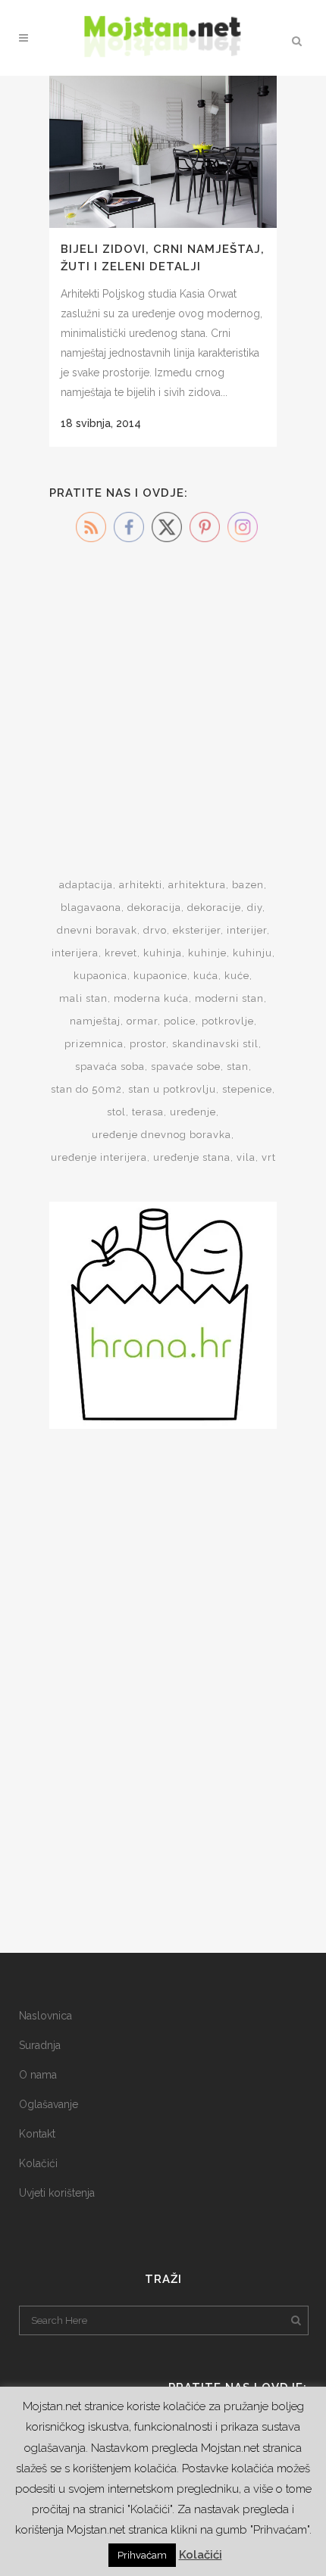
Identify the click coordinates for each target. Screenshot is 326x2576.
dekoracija (154, 908)
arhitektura (197, 885)
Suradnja (40, 2045)
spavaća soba (110, 1067)
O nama (38, 2075)
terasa (148, 1112)
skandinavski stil (215, 1044)
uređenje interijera (99, 1157)
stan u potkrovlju (172, 1089)
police (180, 1021)
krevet (121, 953)
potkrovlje (228, 1021)
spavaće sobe (186, 1067)
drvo (155, 930)
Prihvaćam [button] (142, 2555)
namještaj (95, 1021)
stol (116, 1112)
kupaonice (160, 976)
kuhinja (163, 953)
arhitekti (141, 885)
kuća (206, 976)
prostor (148, 1044)
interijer (247, 930)
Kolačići (38, 2163)
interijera (75, 953)
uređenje (193, 1112)
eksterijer (197, 930)
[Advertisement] (163, 691)
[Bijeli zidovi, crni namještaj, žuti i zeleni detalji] (163, 152)
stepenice (247, 1089)
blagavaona (91, 908)
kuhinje (207, 953)
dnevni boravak (97, 930)
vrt (269, 1157)
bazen (248, 885)
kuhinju (252, 953)
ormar (142, 1021)
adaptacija (86, 885)
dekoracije (214, 908)
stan (238, 1067)
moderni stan (229, 998)
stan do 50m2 (86, 1089)
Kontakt (37, 2134)
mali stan (83, 998)
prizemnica (94, 1044)
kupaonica (100, 976)
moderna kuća (151, 998)
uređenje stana (192, 1157)
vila (246, 1157)
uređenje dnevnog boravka (161, 1135)
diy (255, 908)
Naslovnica (45, 2016)
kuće (237, 976)
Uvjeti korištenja (57, 2193)
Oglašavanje (49, 2104)
